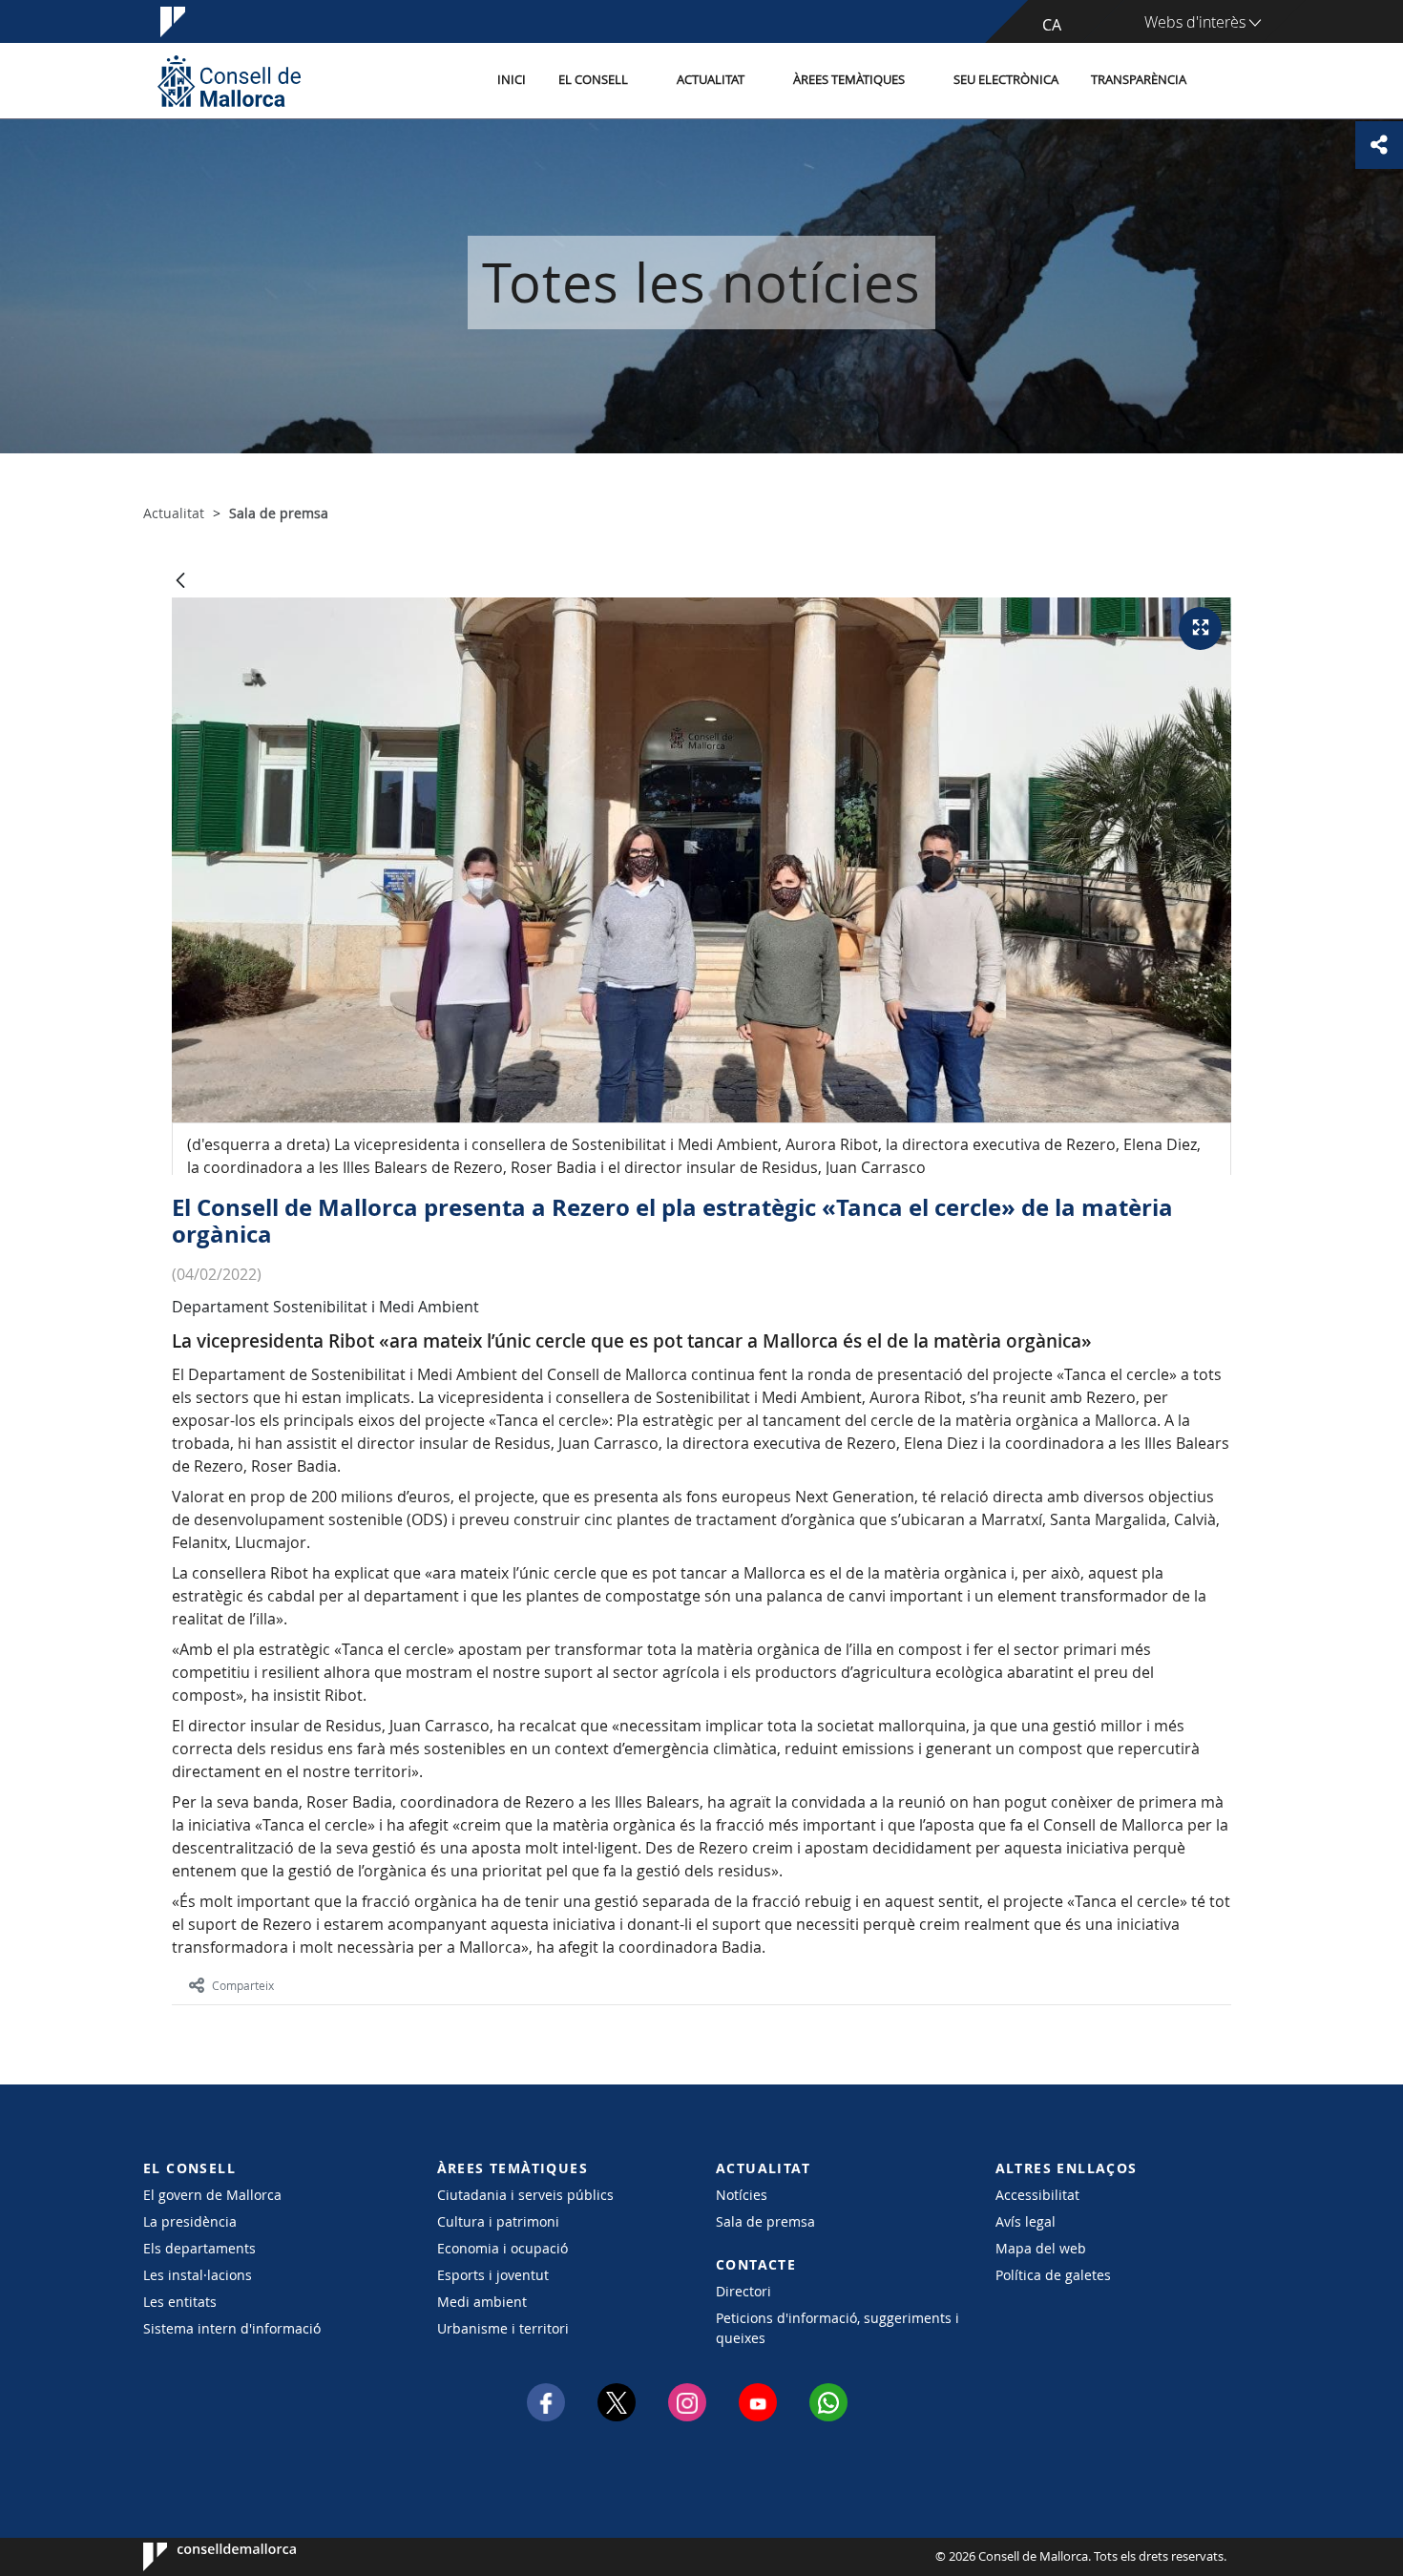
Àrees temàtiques (849, 80)
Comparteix (243, 1985)
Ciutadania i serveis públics (525, 2195)
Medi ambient (482, 2302)
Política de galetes (1053, 2275)
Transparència (1139, 80)
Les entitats (180, 2302)
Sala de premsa (765, 2221)
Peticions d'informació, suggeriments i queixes (838, 2328)
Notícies (742, 2195)
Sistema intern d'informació (232, 2328)
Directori (743, 2291)
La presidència (190, 2221)
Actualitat (711, 80)
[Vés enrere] (180, 582)
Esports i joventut (493, 2275)
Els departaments (199, 2248)
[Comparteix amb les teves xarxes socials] (1379, 145)
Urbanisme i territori (503, 2328)
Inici (512, 80)
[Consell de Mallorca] (229, 81)
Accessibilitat (1037, 2195)
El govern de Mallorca (212, 2195)
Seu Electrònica (1006, 80)
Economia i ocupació (503, 2248)
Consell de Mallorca (201, 2557)
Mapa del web (1041, 2248)
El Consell (593, 80)
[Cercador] (1223, 81)
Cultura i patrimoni (498, 2221)
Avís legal (1026, 2221)
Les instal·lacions (198, 2275)
